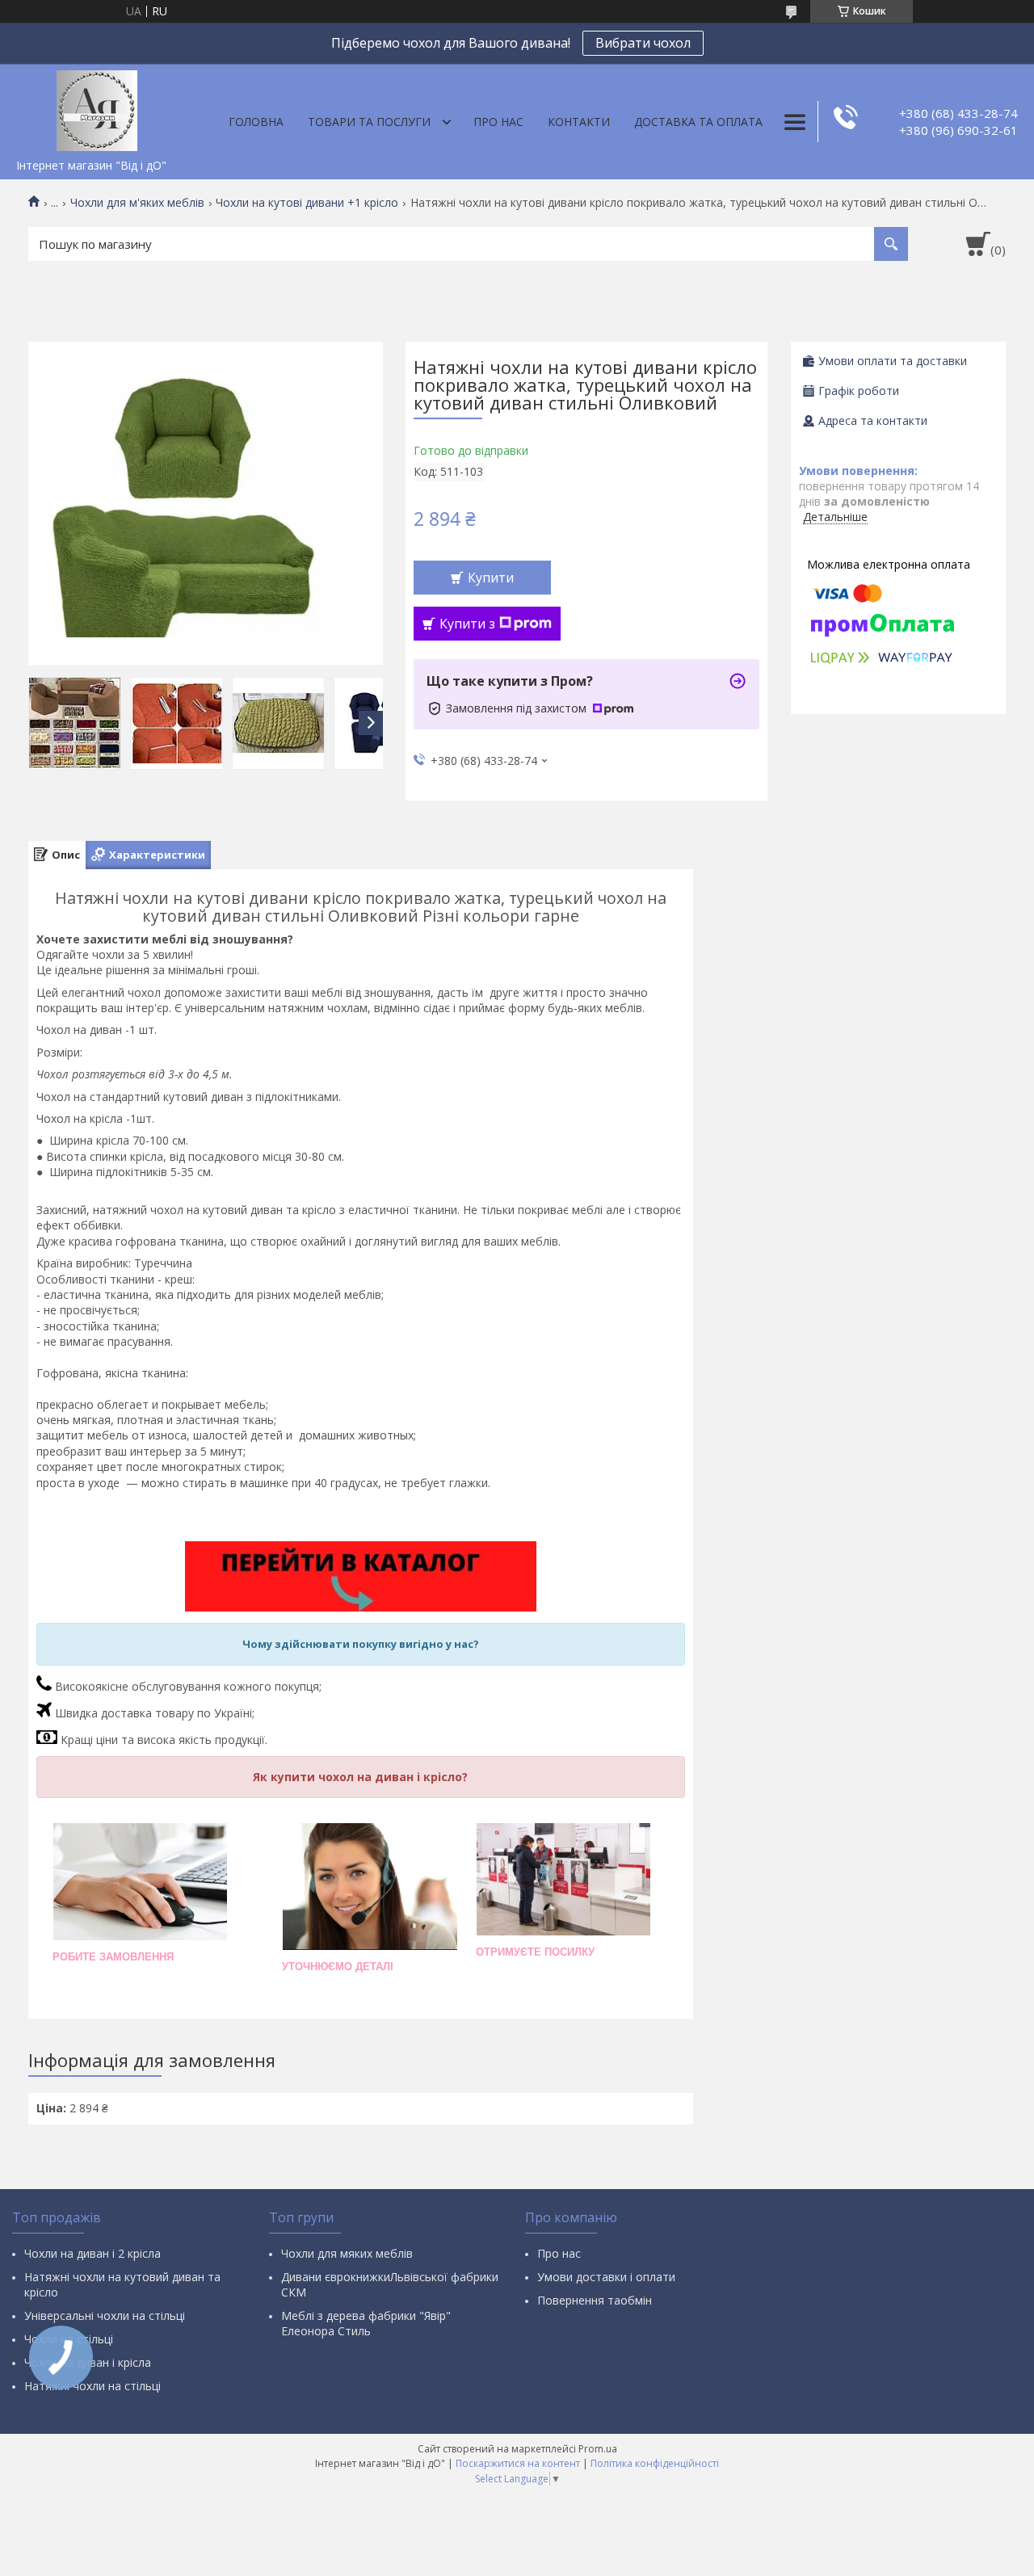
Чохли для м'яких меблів (137, 203)
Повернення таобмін (595, 2300)
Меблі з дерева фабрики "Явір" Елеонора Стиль (366, 2323)
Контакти (579, 122)
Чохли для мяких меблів (347, 2253)
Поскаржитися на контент (518, 2463)
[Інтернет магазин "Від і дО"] (97, 107)
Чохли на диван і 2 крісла (92, 2253)
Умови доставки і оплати (606, 2277)
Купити (491, 578)
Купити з (467, 624)
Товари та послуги (369, 122)
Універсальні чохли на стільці (105, 2315)
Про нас (498, 122)
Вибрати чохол (643, 43)
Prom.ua (598, 2449)
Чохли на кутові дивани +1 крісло (307, 203)
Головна (256, 122)
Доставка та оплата (698, 122)
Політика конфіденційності (655, 2463)
